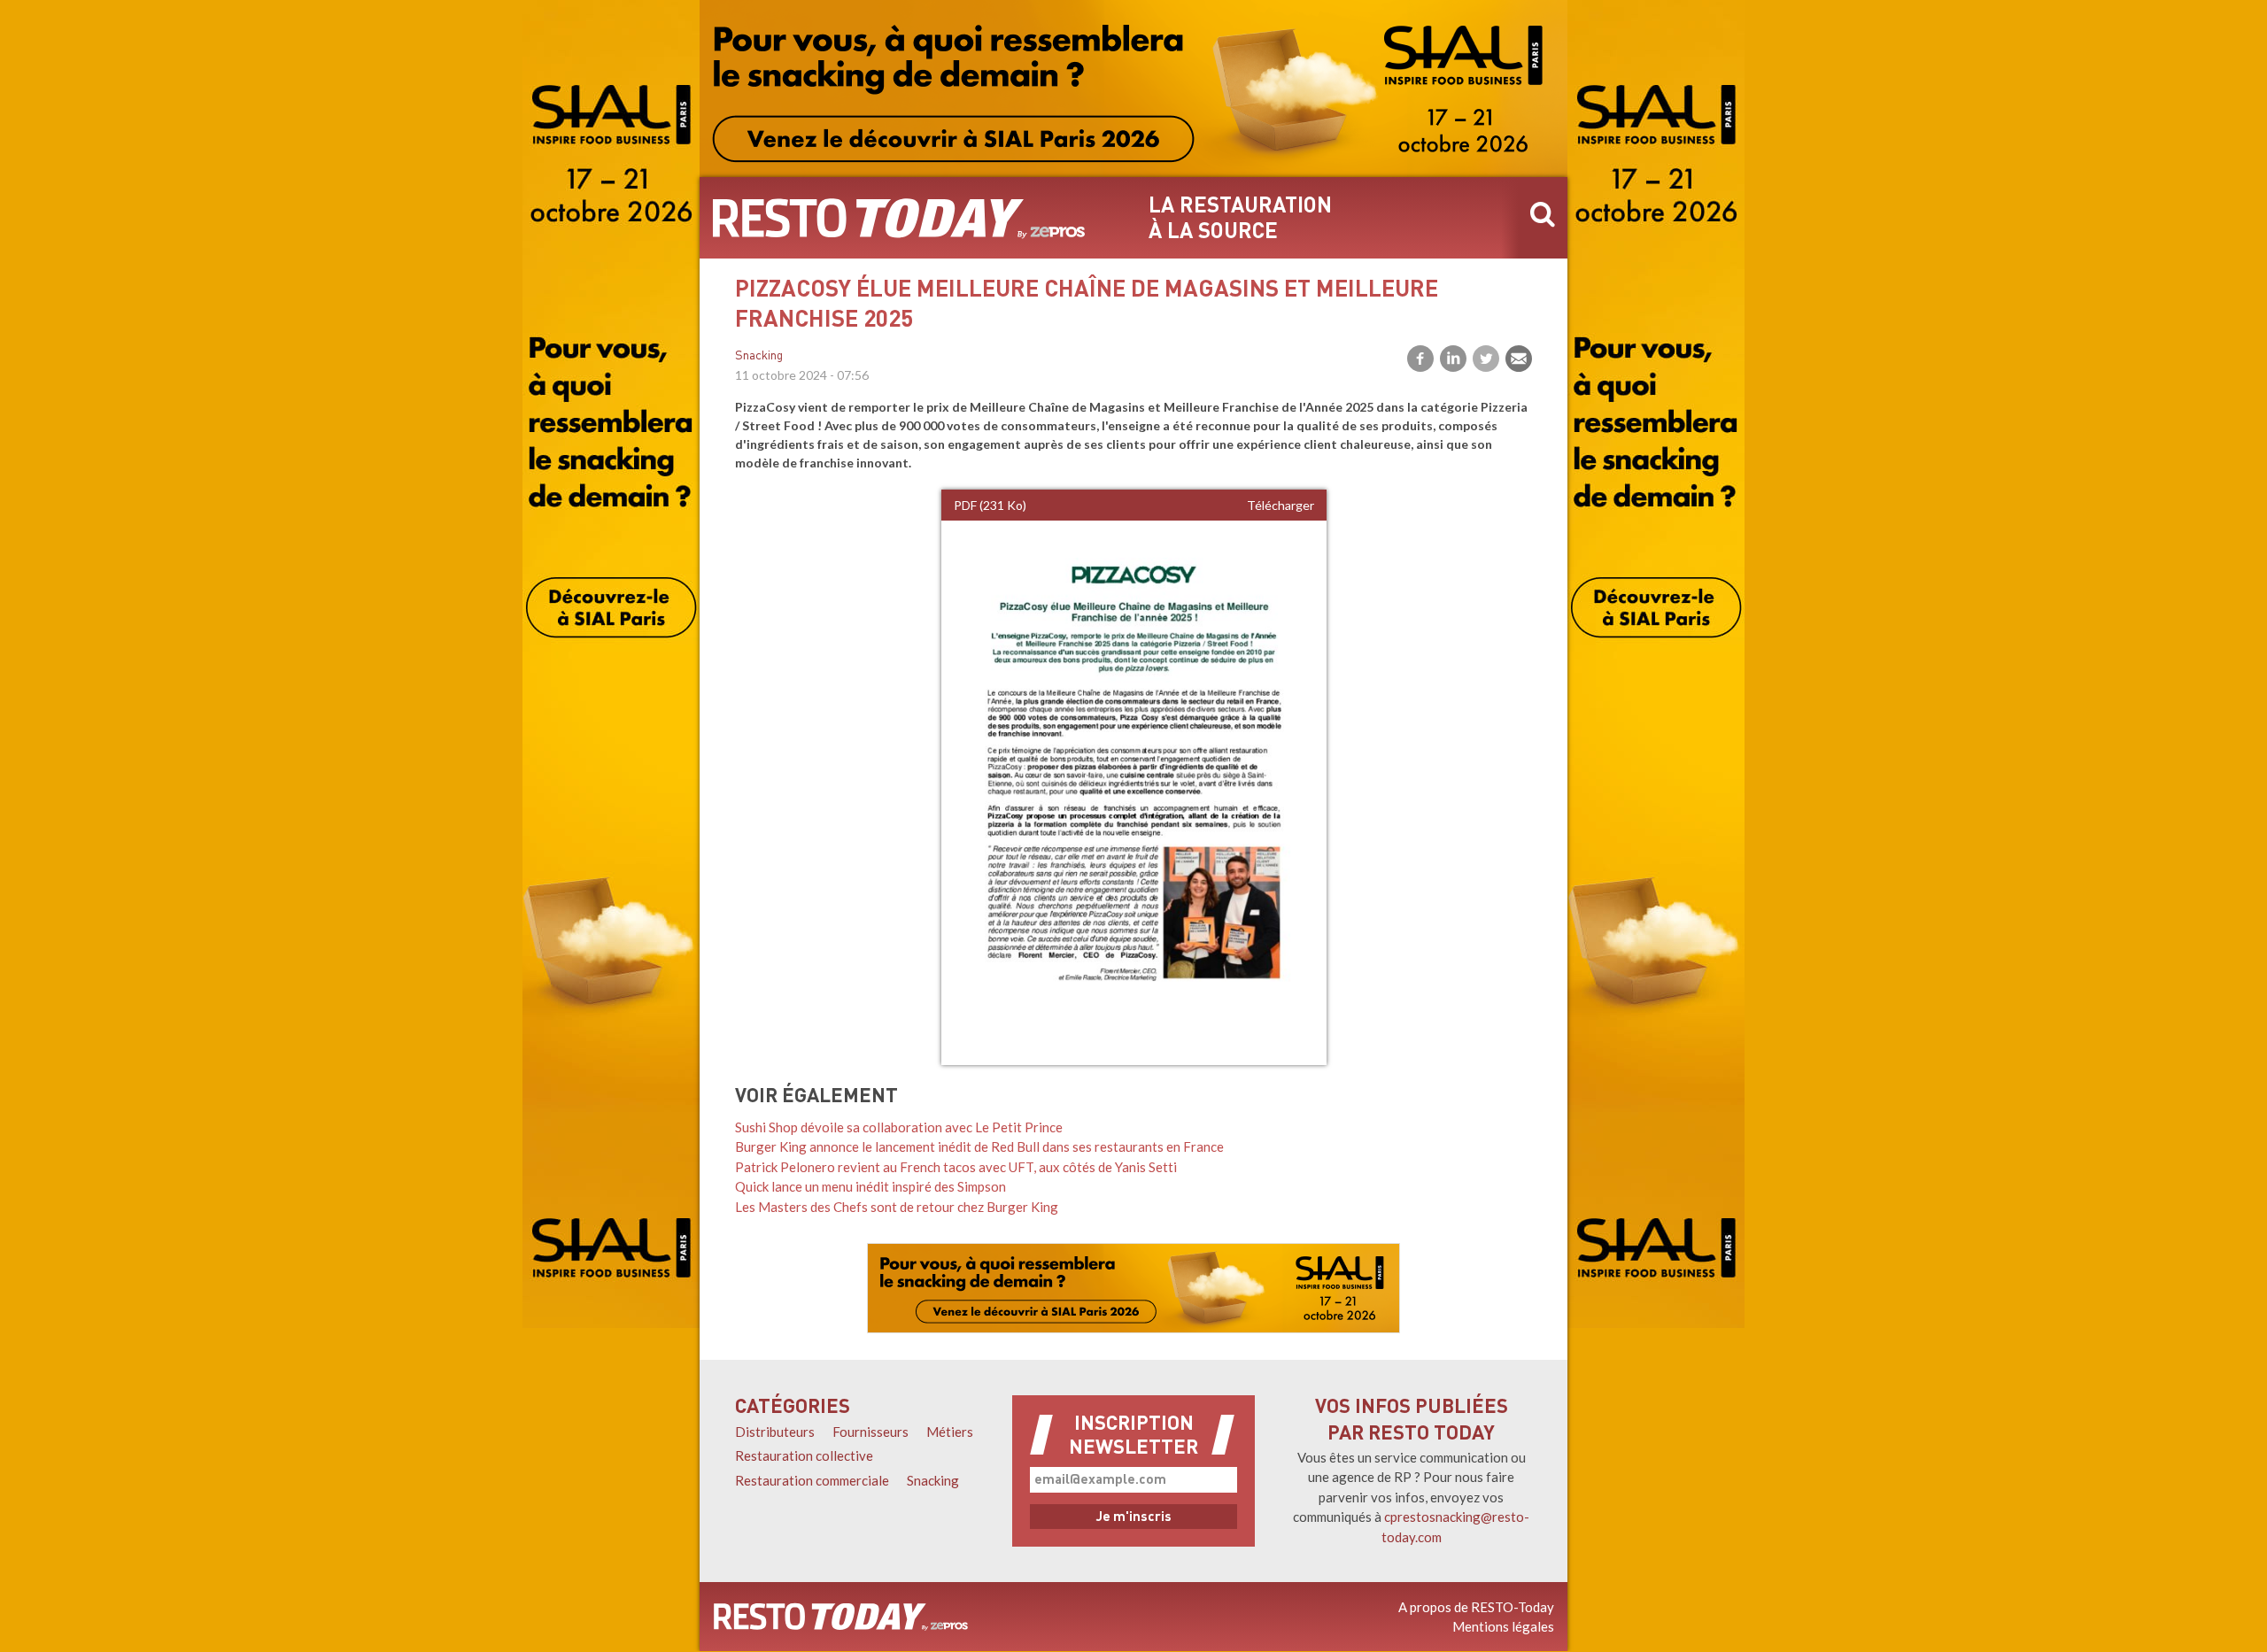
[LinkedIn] (1453, 359)
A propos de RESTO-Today (1476, 1607)
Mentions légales (1503, 1626)
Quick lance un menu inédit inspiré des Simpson (870, 1186)
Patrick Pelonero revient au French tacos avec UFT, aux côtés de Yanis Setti (956, 1167)
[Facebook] (1420, 359)
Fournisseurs (870, 1432)
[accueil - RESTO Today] (899, 218)
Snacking (759, 356)
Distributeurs (775, 1432)
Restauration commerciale (812, 1480)
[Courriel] (1519, 359)
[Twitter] (1486, 359)
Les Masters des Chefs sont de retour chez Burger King (897, 1207)
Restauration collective (804, 1455)
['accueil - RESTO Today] (841, 1617)
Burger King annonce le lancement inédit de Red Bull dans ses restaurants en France (979, 1146)
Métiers (950, 1432)
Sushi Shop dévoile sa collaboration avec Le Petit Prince (899, 1127)
